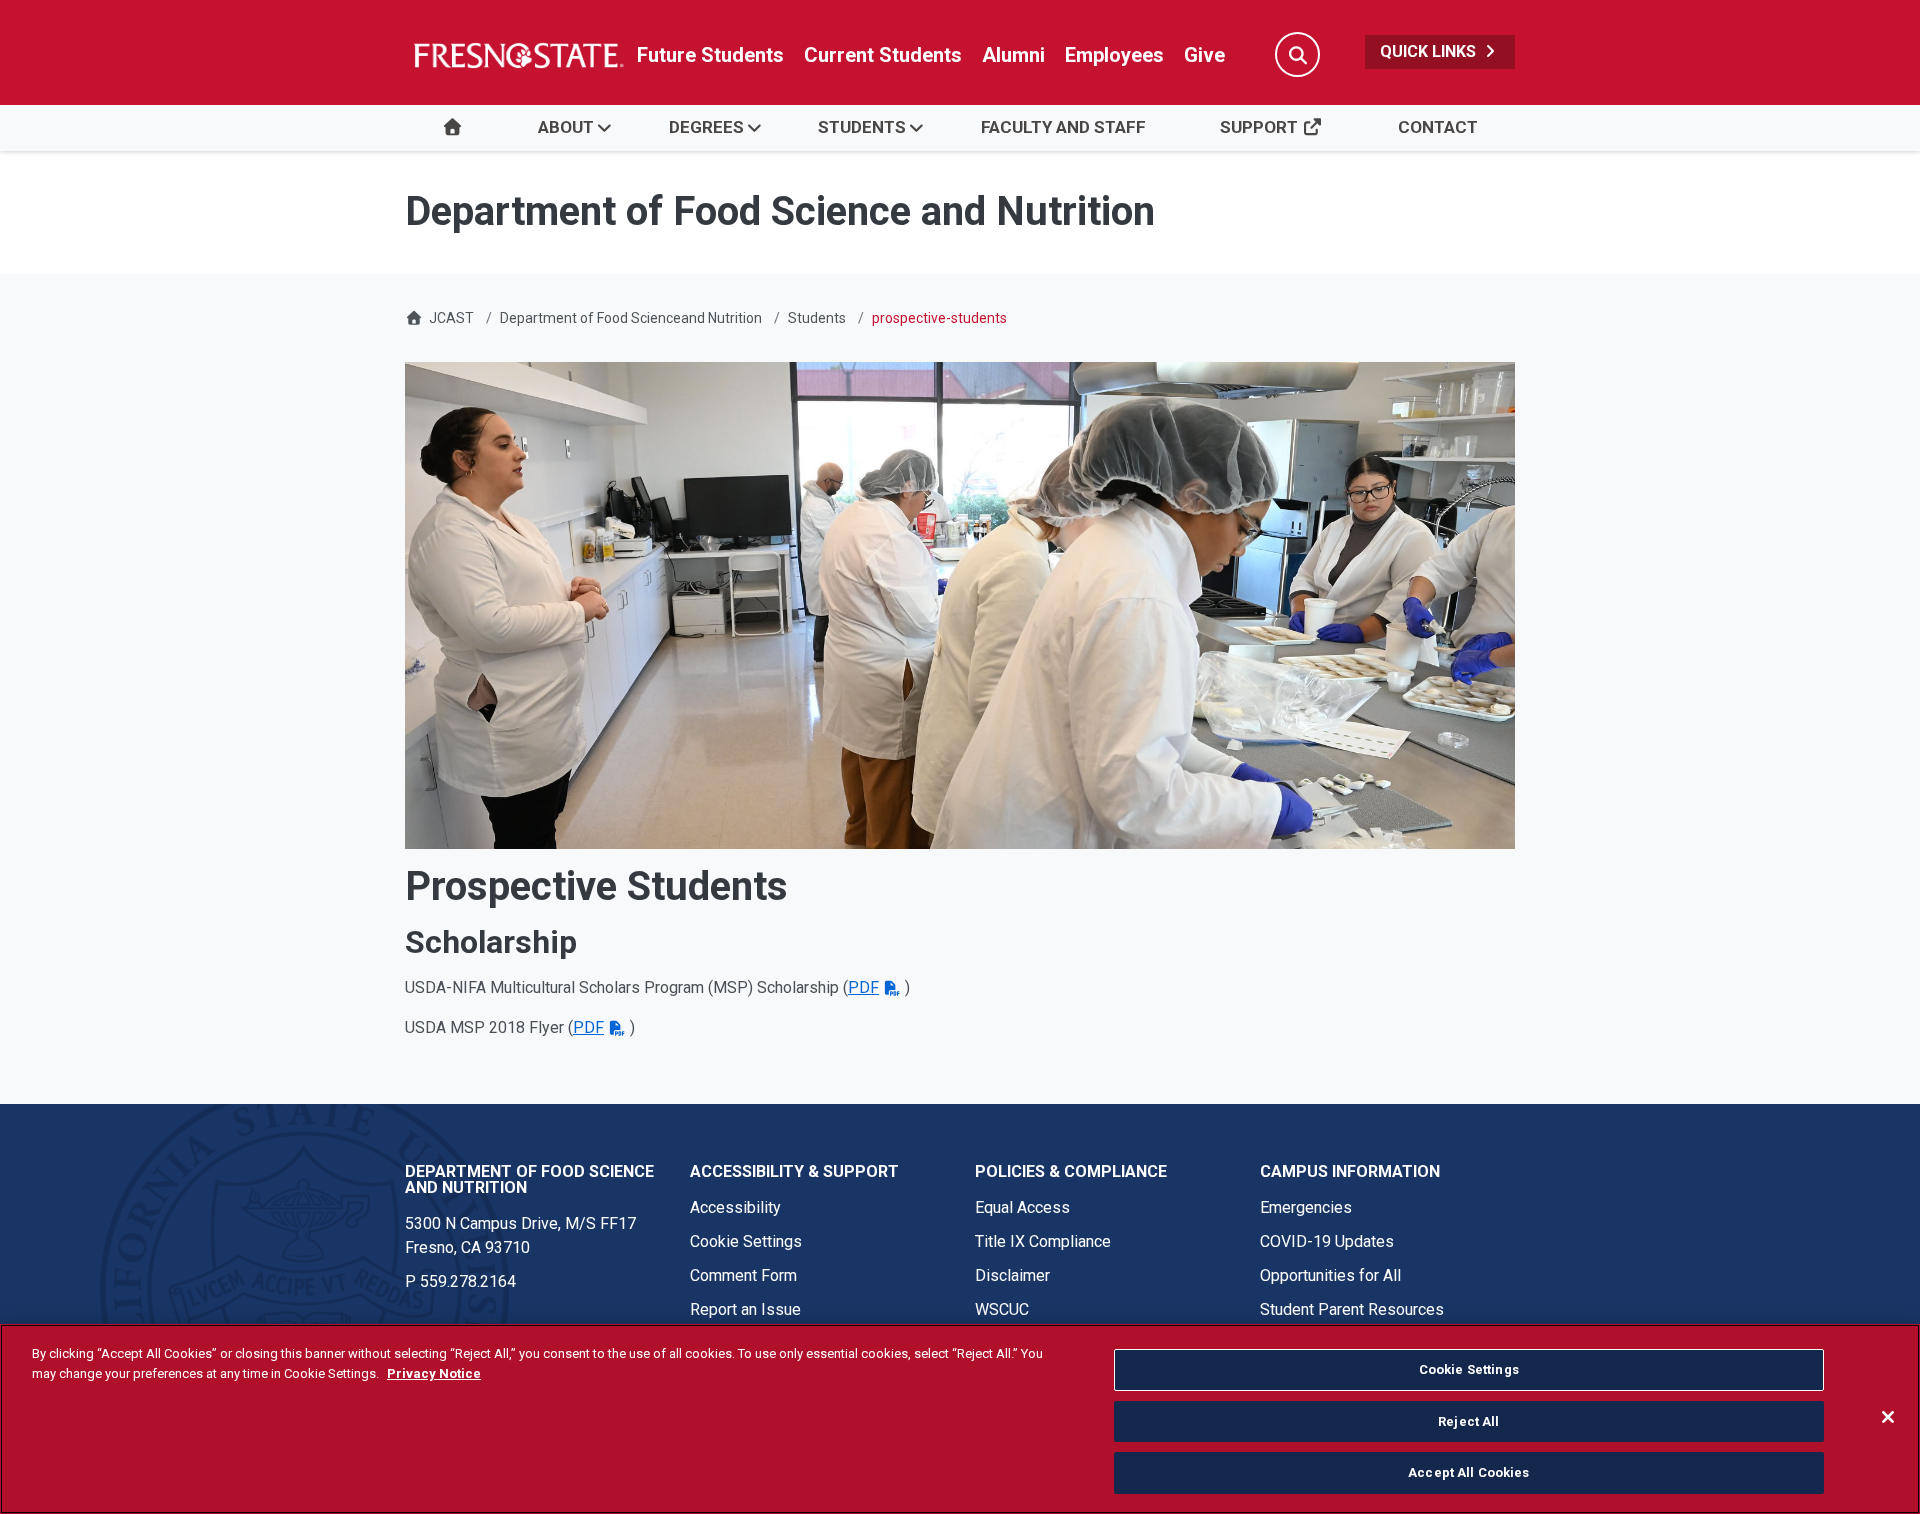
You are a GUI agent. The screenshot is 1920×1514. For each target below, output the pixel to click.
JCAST (451, 318)
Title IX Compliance (1043, 1241)
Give (1204, 55)
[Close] (1888, 1417)
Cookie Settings (746, 1241)
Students (862, 127)
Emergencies (1306, 1207)
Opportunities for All (1330, 1275)
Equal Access (1022, 1207)
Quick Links (1430, 51)
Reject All (1468, 1421)
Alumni (1013, 55)
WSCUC (1002, 1309)
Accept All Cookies (1468, 1472)
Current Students (883, 55)
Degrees (706, 127)
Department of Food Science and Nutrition (529, 1179)
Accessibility (735, 1207)
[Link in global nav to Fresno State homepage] (517, 55)
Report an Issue (745, 1309)
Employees (1114, 55)
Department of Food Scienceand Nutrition (631, 318)
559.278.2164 (468, 1281)
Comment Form (743, 1275)
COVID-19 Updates (1327, 1241)
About (566, 127)
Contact (1438, 127)
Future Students (710, 55)
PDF (863, 987)
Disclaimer (1012, 1275)
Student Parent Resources (1352, 1309)
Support (1261, 127)
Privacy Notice (434, 1373)
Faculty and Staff (1063, 127)
